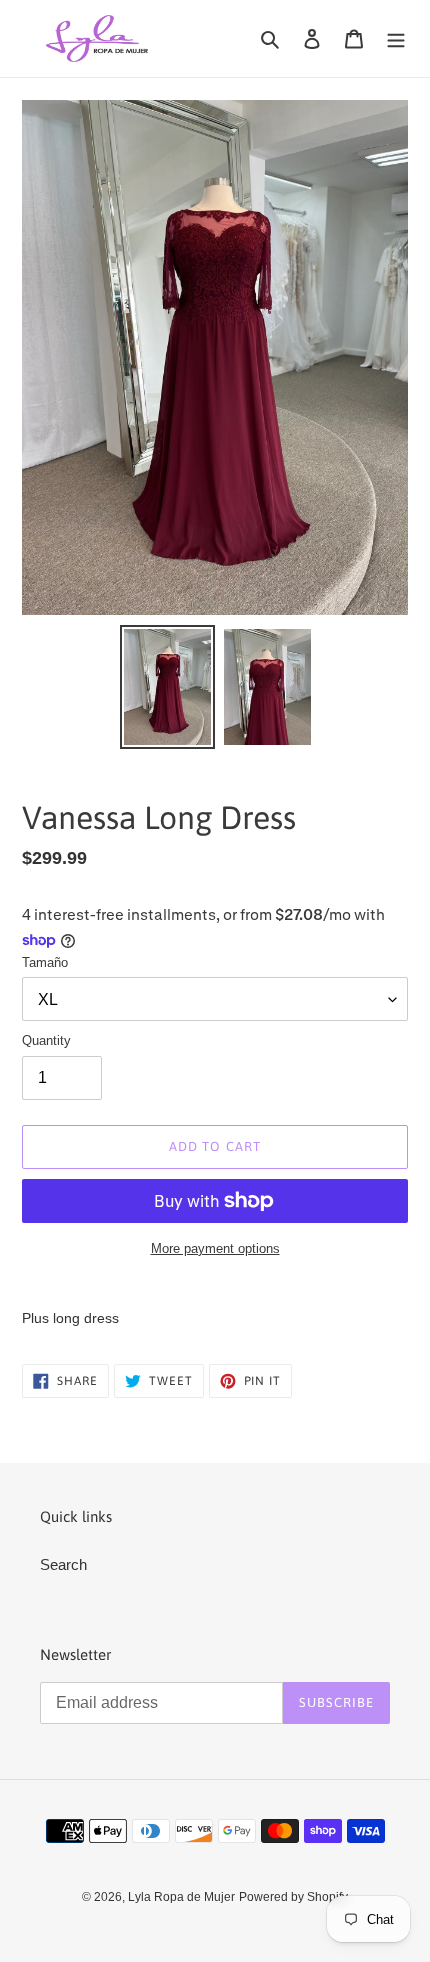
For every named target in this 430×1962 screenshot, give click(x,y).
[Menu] (396, 38)
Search (63, 1564)
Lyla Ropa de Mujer (181, 1897)
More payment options (215, 1248)
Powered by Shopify (293, 1897)
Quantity (46, 1040)
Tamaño (45, 962)
